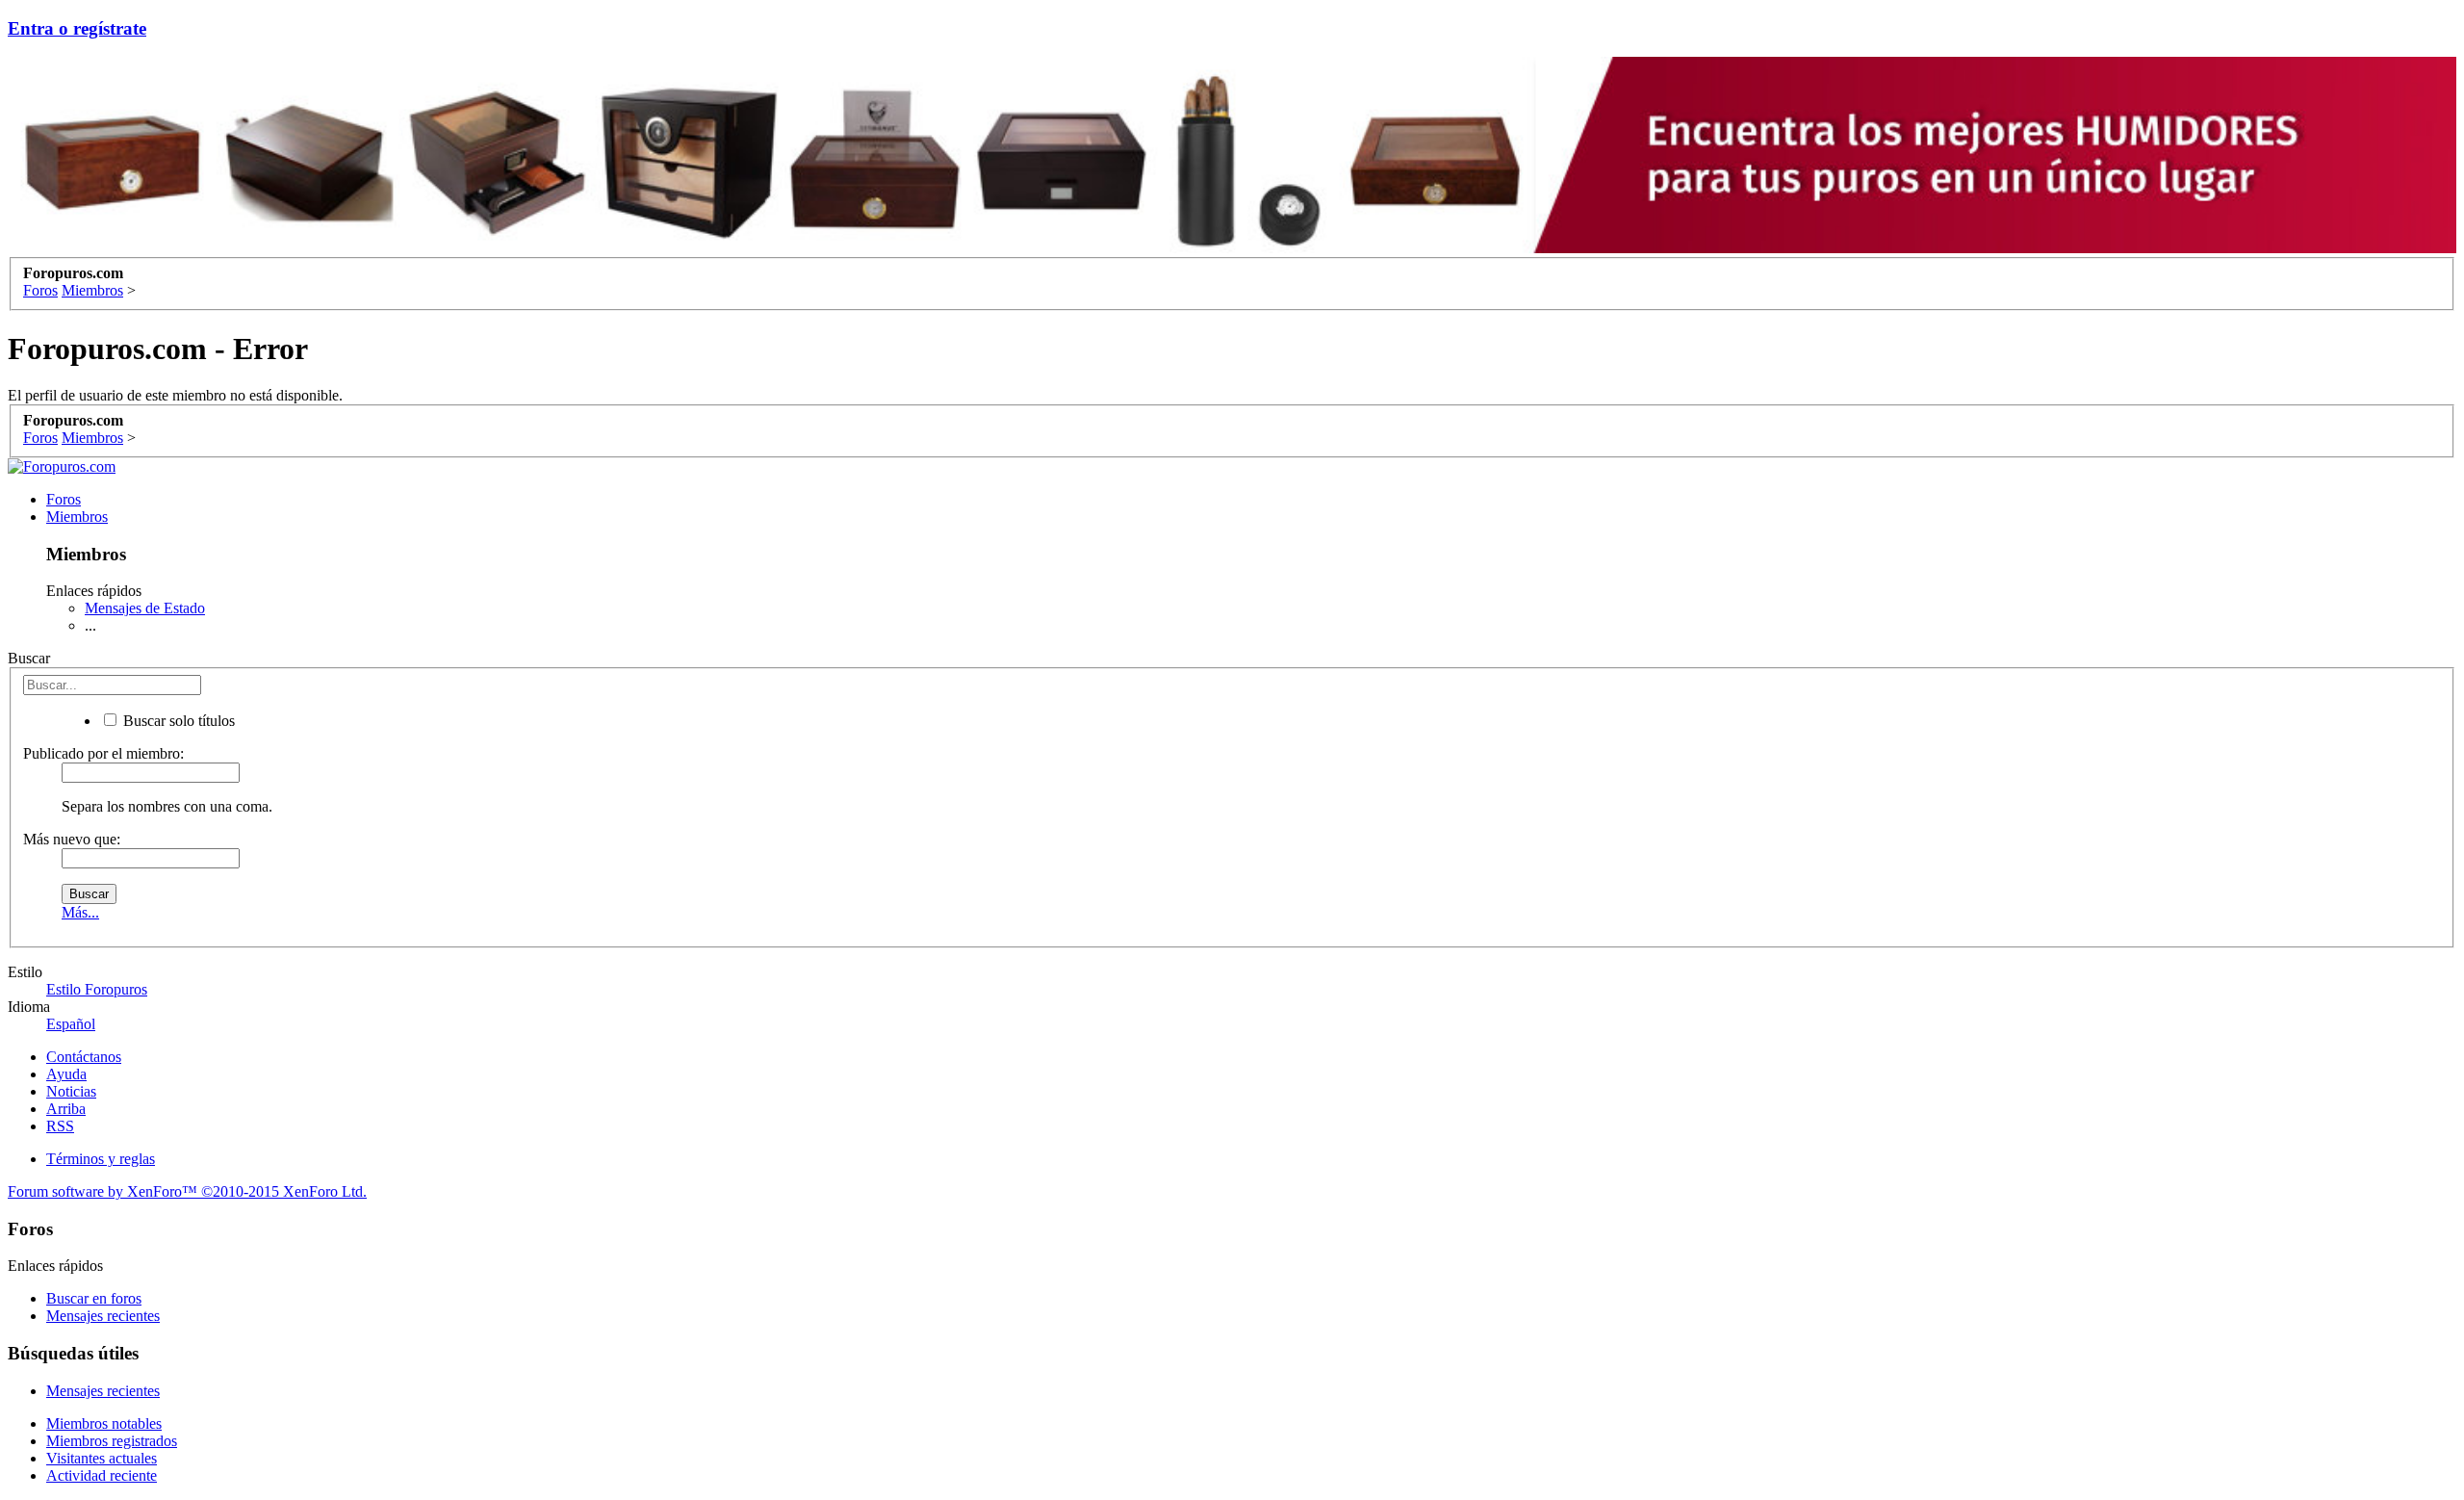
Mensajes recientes (103, 1316)
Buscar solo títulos (177, 721)
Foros (64, 499)
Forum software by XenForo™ (187, 1191)
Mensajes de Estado (145, 608)
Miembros (77, 517)
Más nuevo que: (72, 839)
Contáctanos (84, 1057)
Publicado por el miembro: (103, 753)
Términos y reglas (101, 1159)
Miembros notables (104, 1423)
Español (71, 1024)
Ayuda (66, 1074)
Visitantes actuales (102, 1458)
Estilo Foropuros (97, 989)
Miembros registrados (112, 1441)
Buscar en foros (94, 1298)
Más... (80, 912)
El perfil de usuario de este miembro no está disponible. (175, 395)
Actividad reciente (102, 1475)
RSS (60, 1126)
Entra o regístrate (77, 28)
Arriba (66, 1109)
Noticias (71, 1091)
